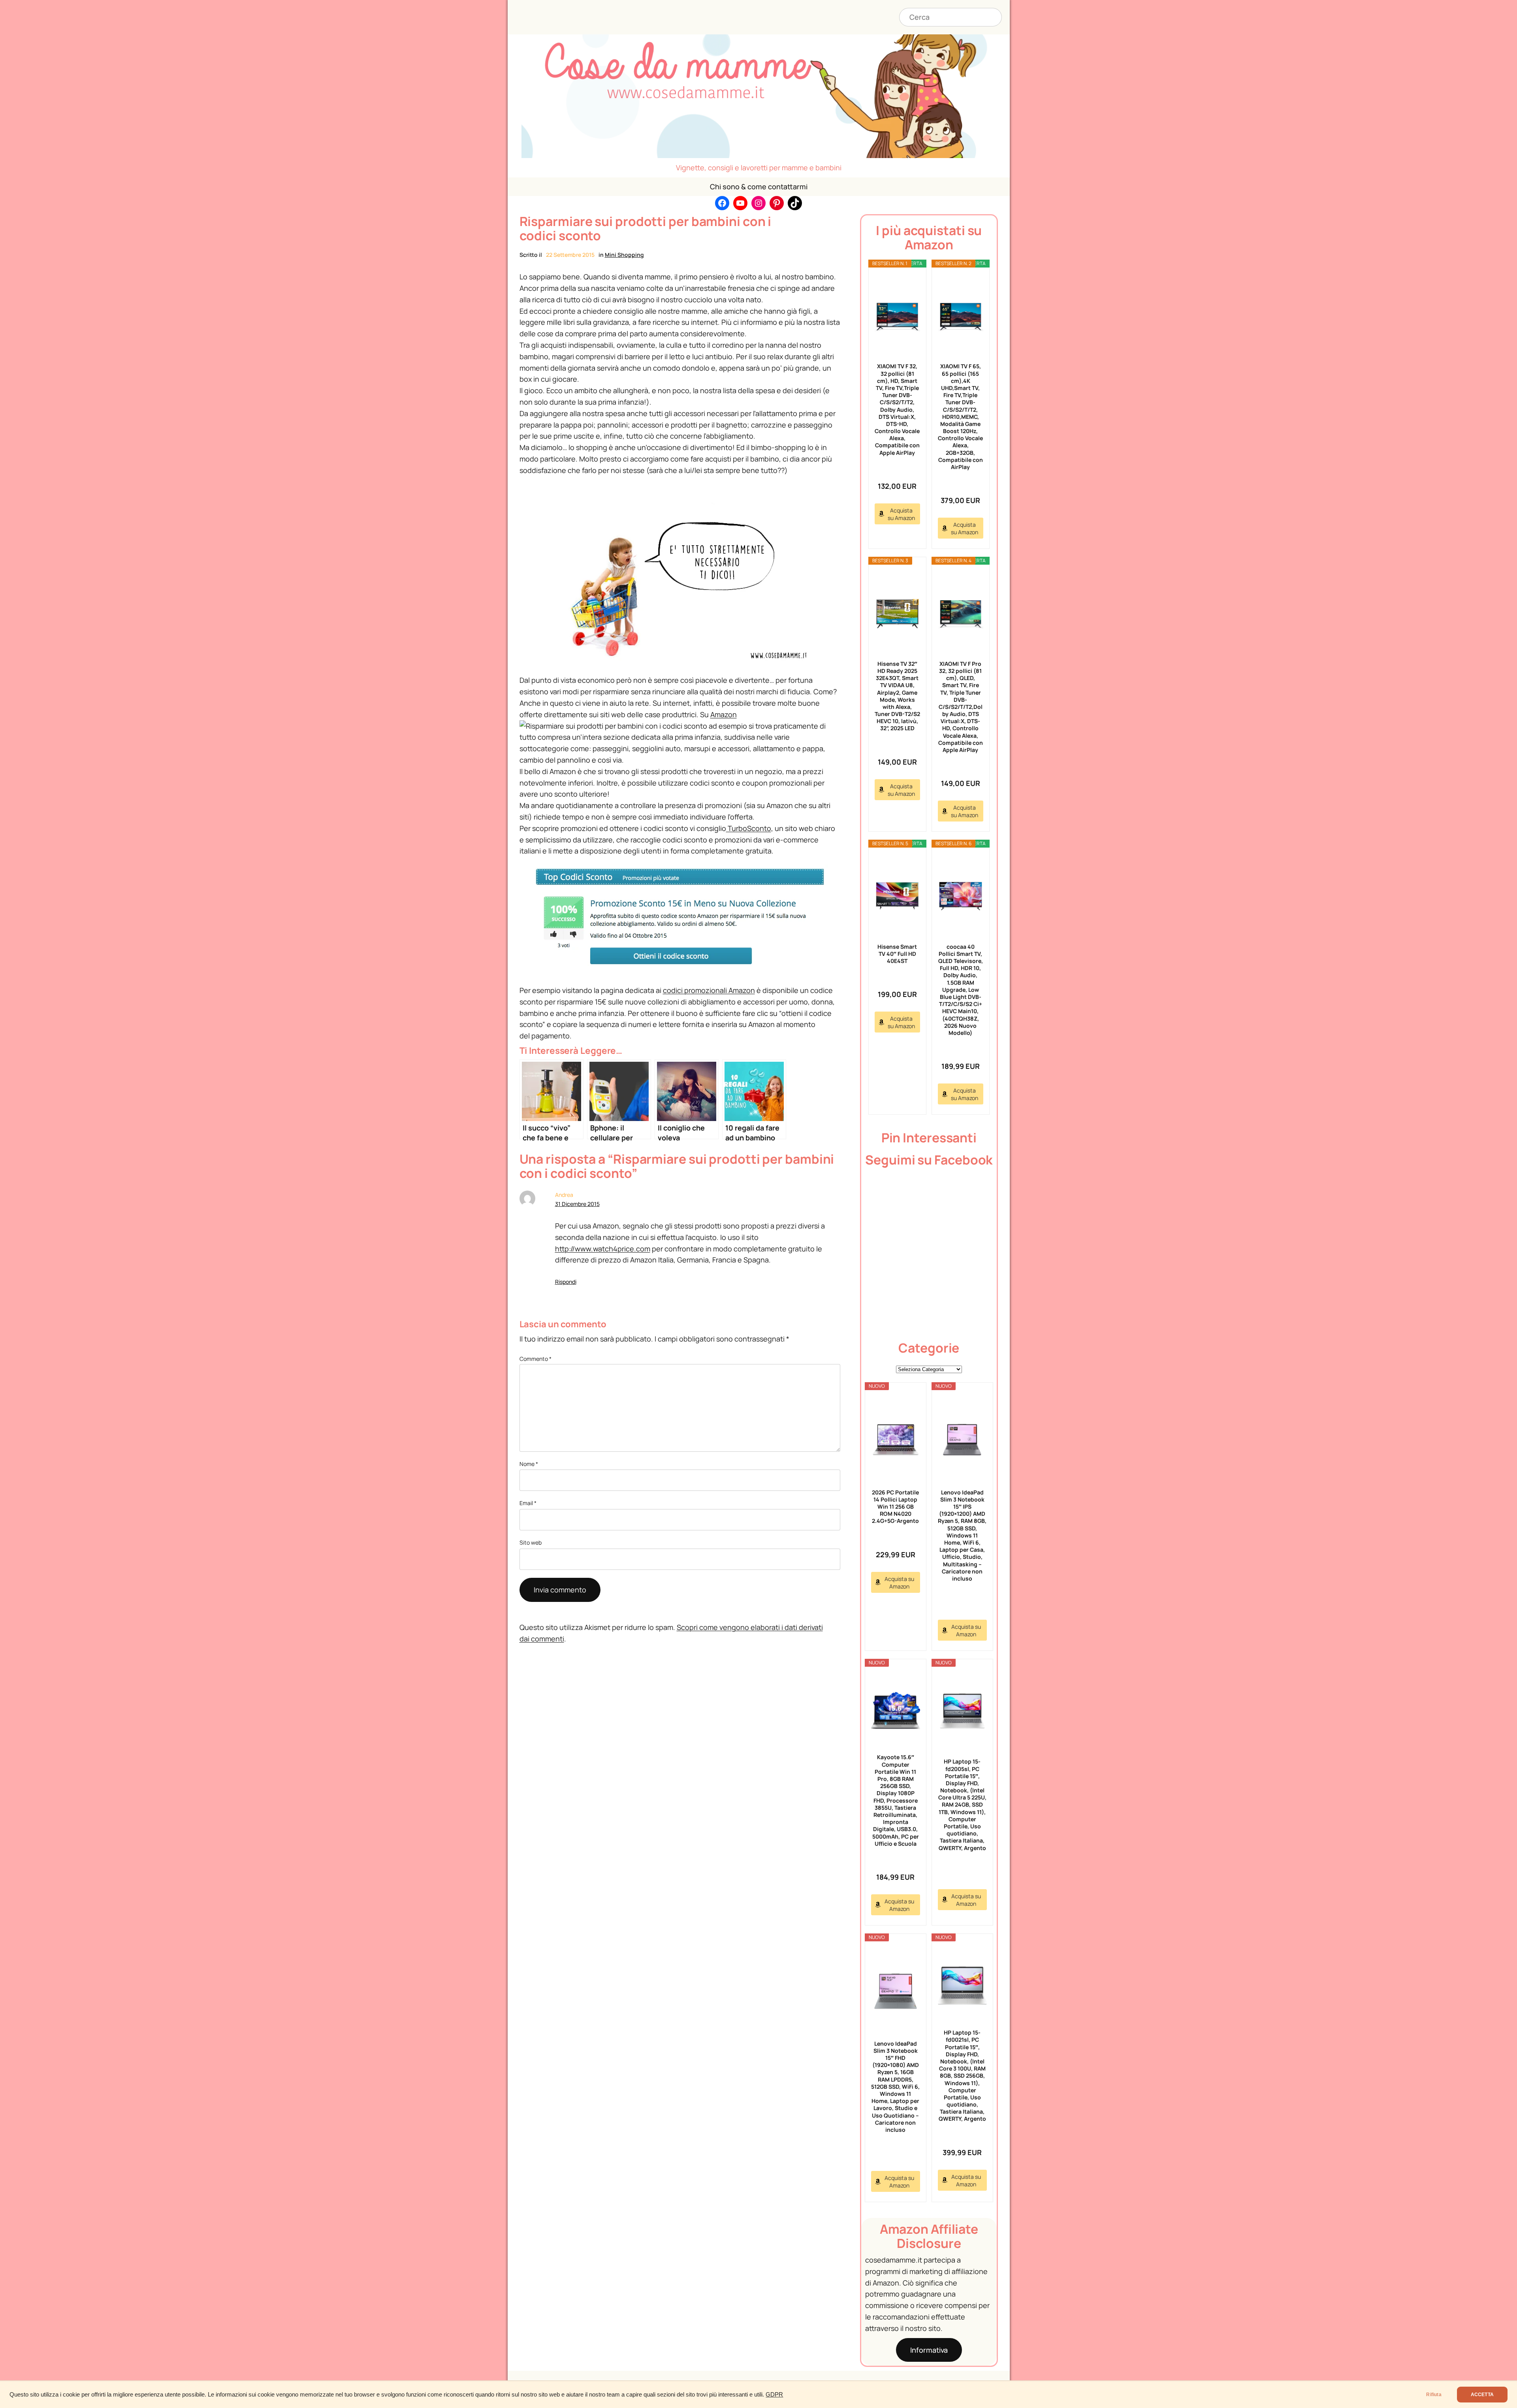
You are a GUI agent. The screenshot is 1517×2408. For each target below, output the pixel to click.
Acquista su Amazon (901, 514)
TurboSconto (749, 828)
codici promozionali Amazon (709, 990)
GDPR (774, 2395)
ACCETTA (1482, 2395)
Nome (529, 1464)
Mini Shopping (624, 255)
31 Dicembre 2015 (577, 1204)
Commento (535, 1359)
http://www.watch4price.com (603, 1249)
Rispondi (566, 1282)
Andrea (564, 1195)
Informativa (929, 2350)
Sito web (531, 1542)
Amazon (724, 714)
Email (528, 1503)
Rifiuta (1434, 2395)
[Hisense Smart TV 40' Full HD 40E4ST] (897, 896)
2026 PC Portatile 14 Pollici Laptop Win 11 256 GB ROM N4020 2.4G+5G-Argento (895, 1507)
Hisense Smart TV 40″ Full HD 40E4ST (897, 954)
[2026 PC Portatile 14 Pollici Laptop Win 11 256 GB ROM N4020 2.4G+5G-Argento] (896, 1440)
